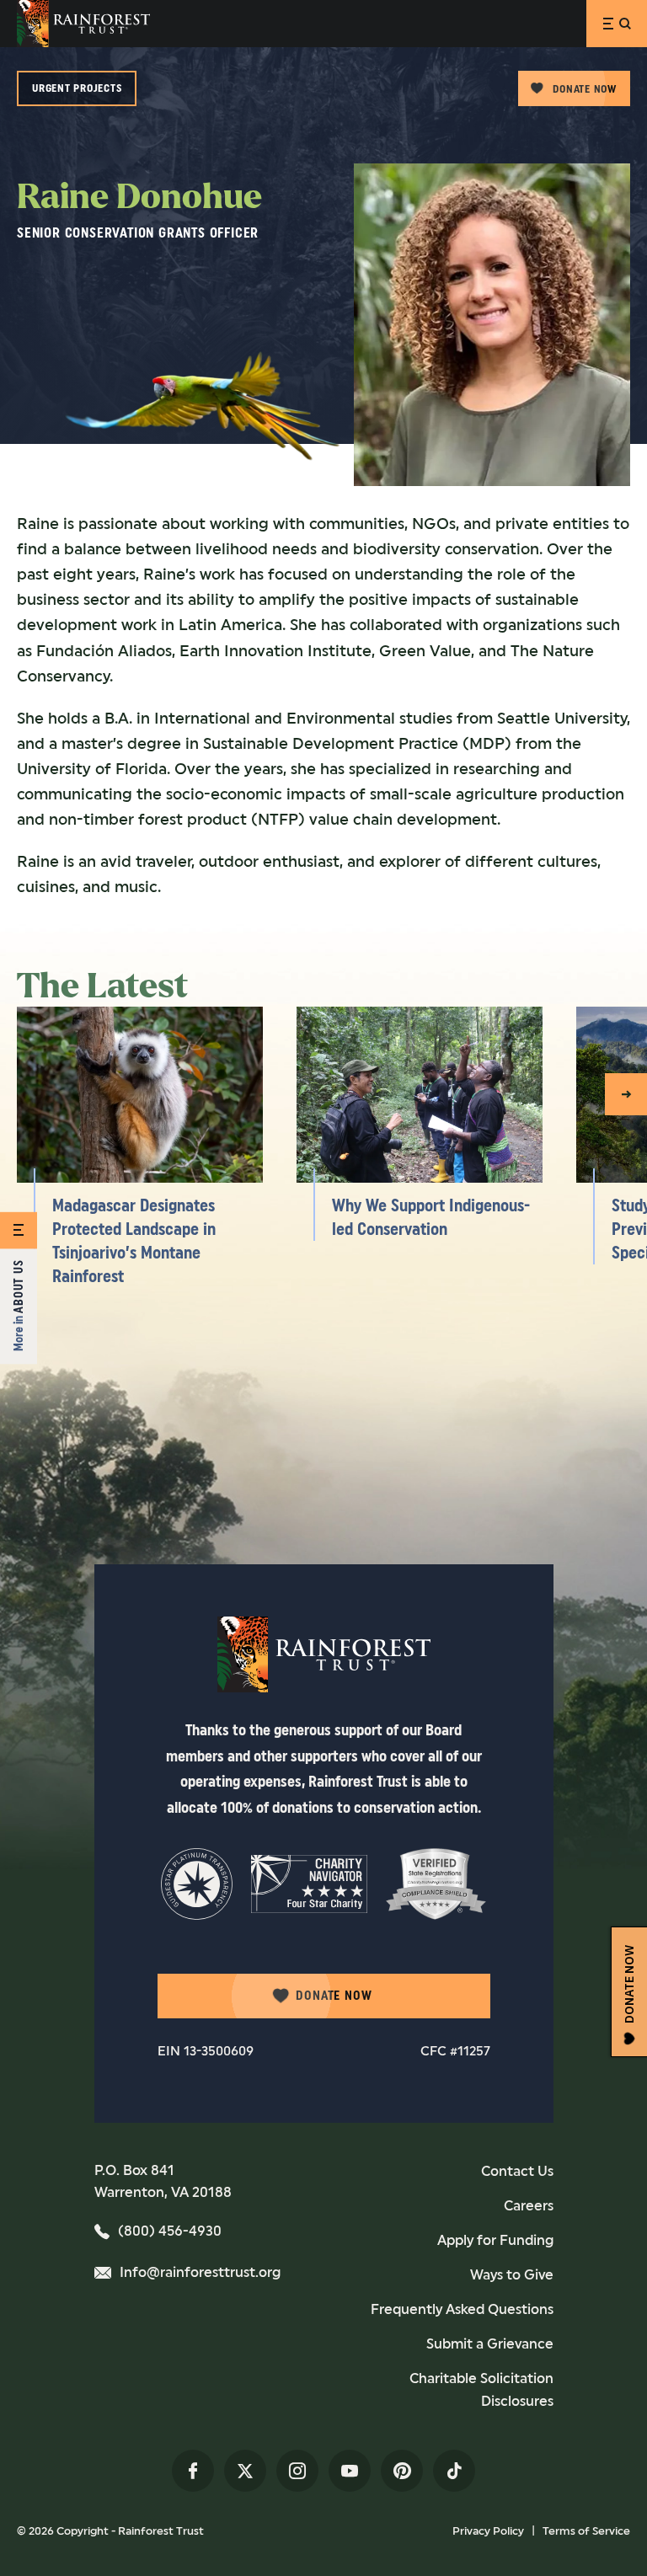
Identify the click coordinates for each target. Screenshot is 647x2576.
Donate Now (585, 89)
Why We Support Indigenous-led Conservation (431, 1217)
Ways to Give (512, 2275)
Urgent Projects (77, 88)
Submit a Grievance (490, 2344)
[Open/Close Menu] (617, 24)
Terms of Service (586, 2531)
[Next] (626, 1094)
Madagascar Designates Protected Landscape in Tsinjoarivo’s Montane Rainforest (134, 1241)
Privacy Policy (488, 2531)
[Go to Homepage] (83, 24)
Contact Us (517, 2171)
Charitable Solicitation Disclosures (481, 2390)
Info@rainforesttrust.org (200, 2272)
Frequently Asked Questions (462, 2309)
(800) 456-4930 (170, 2231)
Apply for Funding (495, 2240)
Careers (529, 2206)
